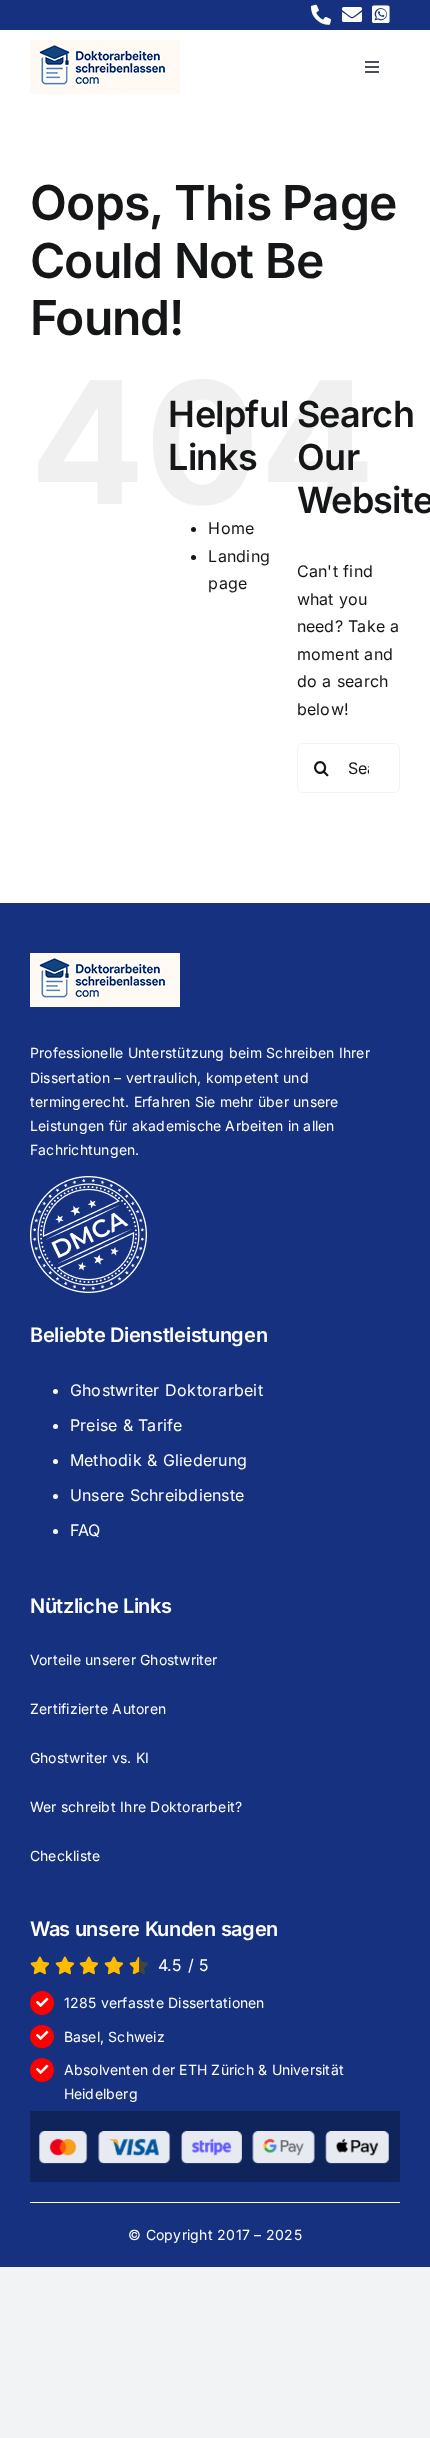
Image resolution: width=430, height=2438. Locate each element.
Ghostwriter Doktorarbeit (166, 1390)
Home (231, 528)
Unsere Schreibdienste (157, 1495)
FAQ (85, 1530)
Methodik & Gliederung (158, 1460)
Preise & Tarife (126, 1425)
